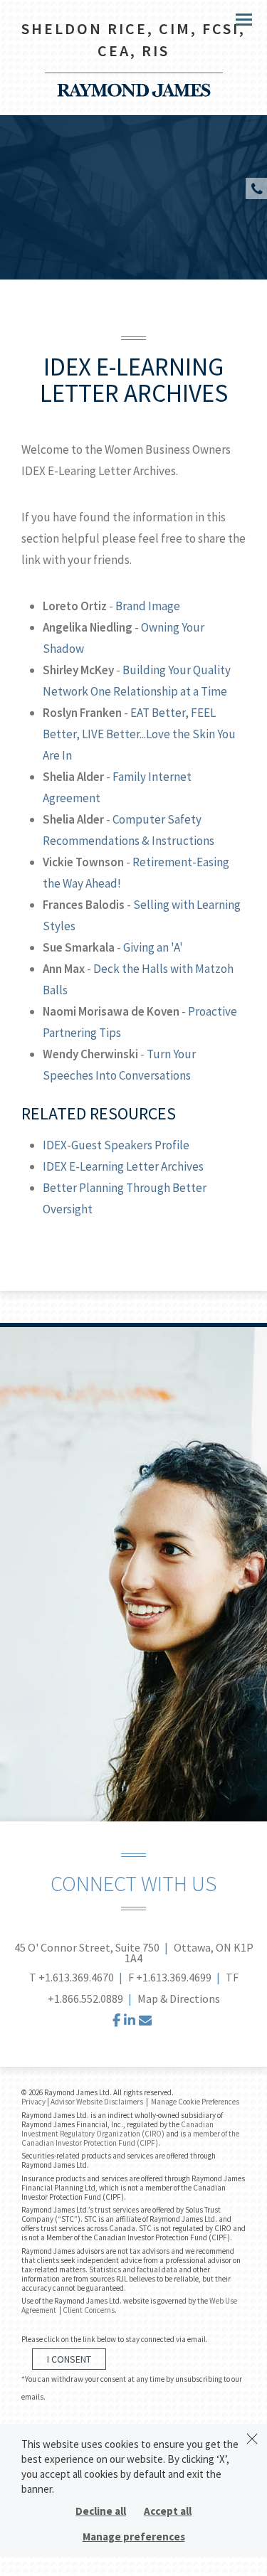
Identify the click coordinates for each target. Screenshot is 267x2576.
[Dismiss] (252, 2439)
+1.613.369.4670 (76, 1977)
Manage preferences (134, 2537)
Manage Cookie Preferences (195, 2102)
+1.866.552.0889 (85, 1998)
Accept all (168, 2511)
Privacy (33, 2102)
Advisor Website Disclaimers (97, 2102)
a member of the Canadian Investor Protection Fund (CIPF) (130, 2138)
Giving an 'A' (153, 947)
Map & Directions (179, 1998)
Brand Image (148, 606)
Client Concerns (89, 2310)
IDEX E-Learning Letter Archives (123, 1166)
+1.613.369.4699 (174, 1977)
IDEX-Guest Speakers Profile (116, 1145)
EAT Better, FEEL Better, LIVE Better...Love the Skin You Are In (139, 734)
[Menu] (236, 18)
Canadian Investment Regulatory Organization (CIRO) (117, 2129)
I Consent (69, 2359)
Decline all (101, 2511)
